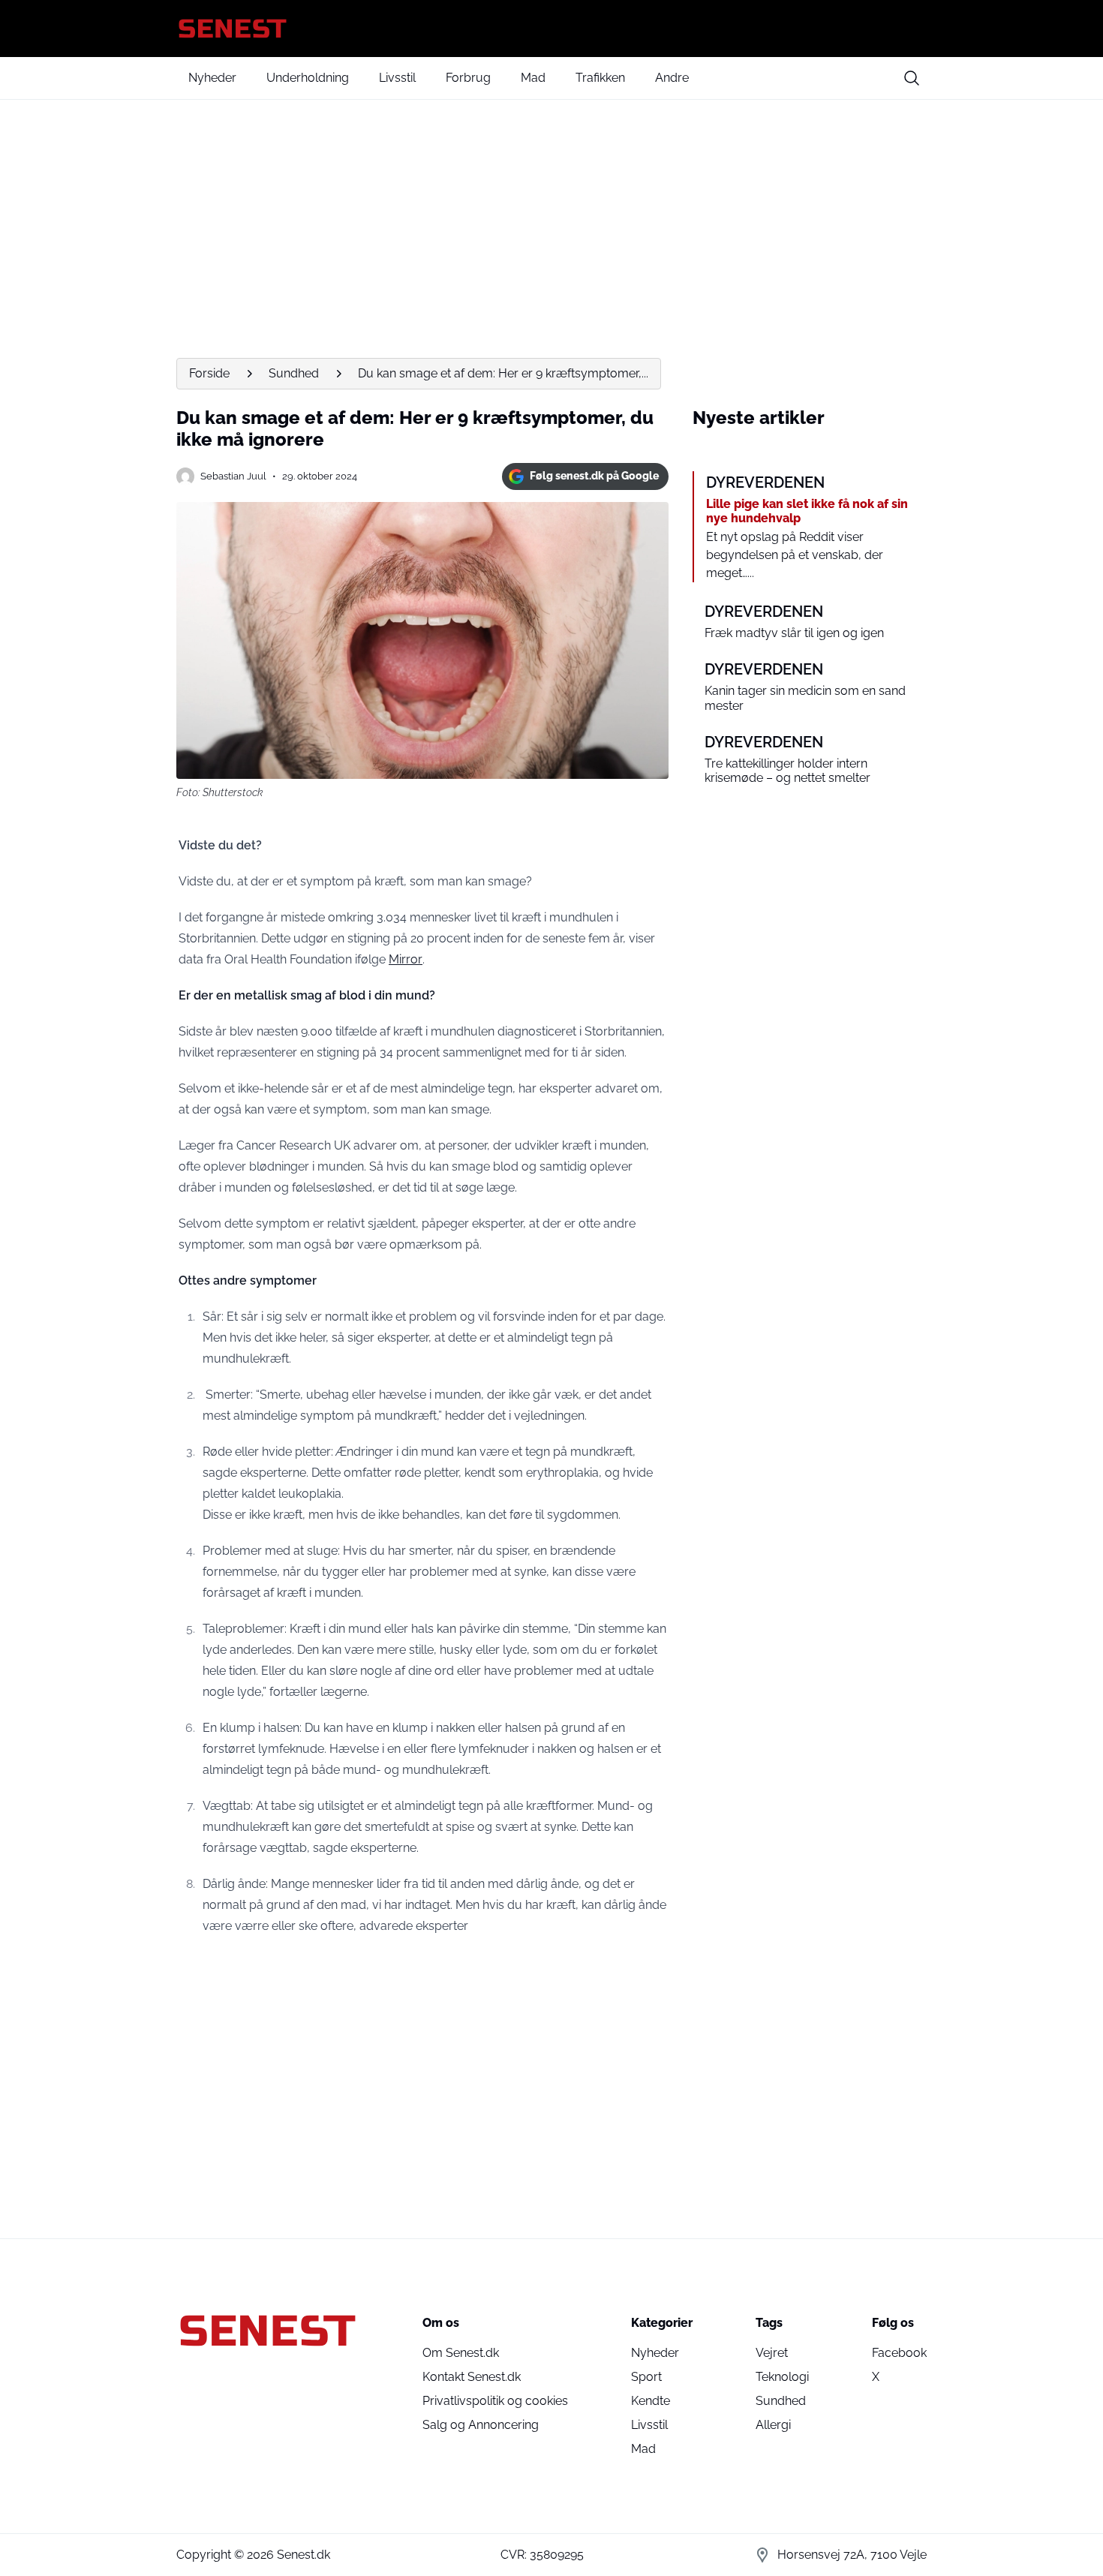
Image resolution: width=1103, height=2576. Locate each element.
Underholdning (308, 78)
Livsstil (397, 78)
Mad (533, 78)
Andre (672, 78)
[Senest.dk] (551, 29)
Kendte (651, 2401)
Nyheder (212, 78)
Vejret (772, 2353)
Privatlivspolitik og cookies (495, 2401)
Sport (646, 2377)
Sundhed (294, 373)
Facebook (899, 2353)
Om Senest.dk (461, 2353)
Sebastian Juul (233, 476)
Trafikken (600, 78)
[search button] (912, 78)
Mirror (406, 959)
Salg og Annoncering (481, 2425)
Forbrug (468, 78)
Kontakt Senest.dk (472, 2377)
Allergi (773, 2425)
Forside (209, 373)
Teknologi (782, 2377)
